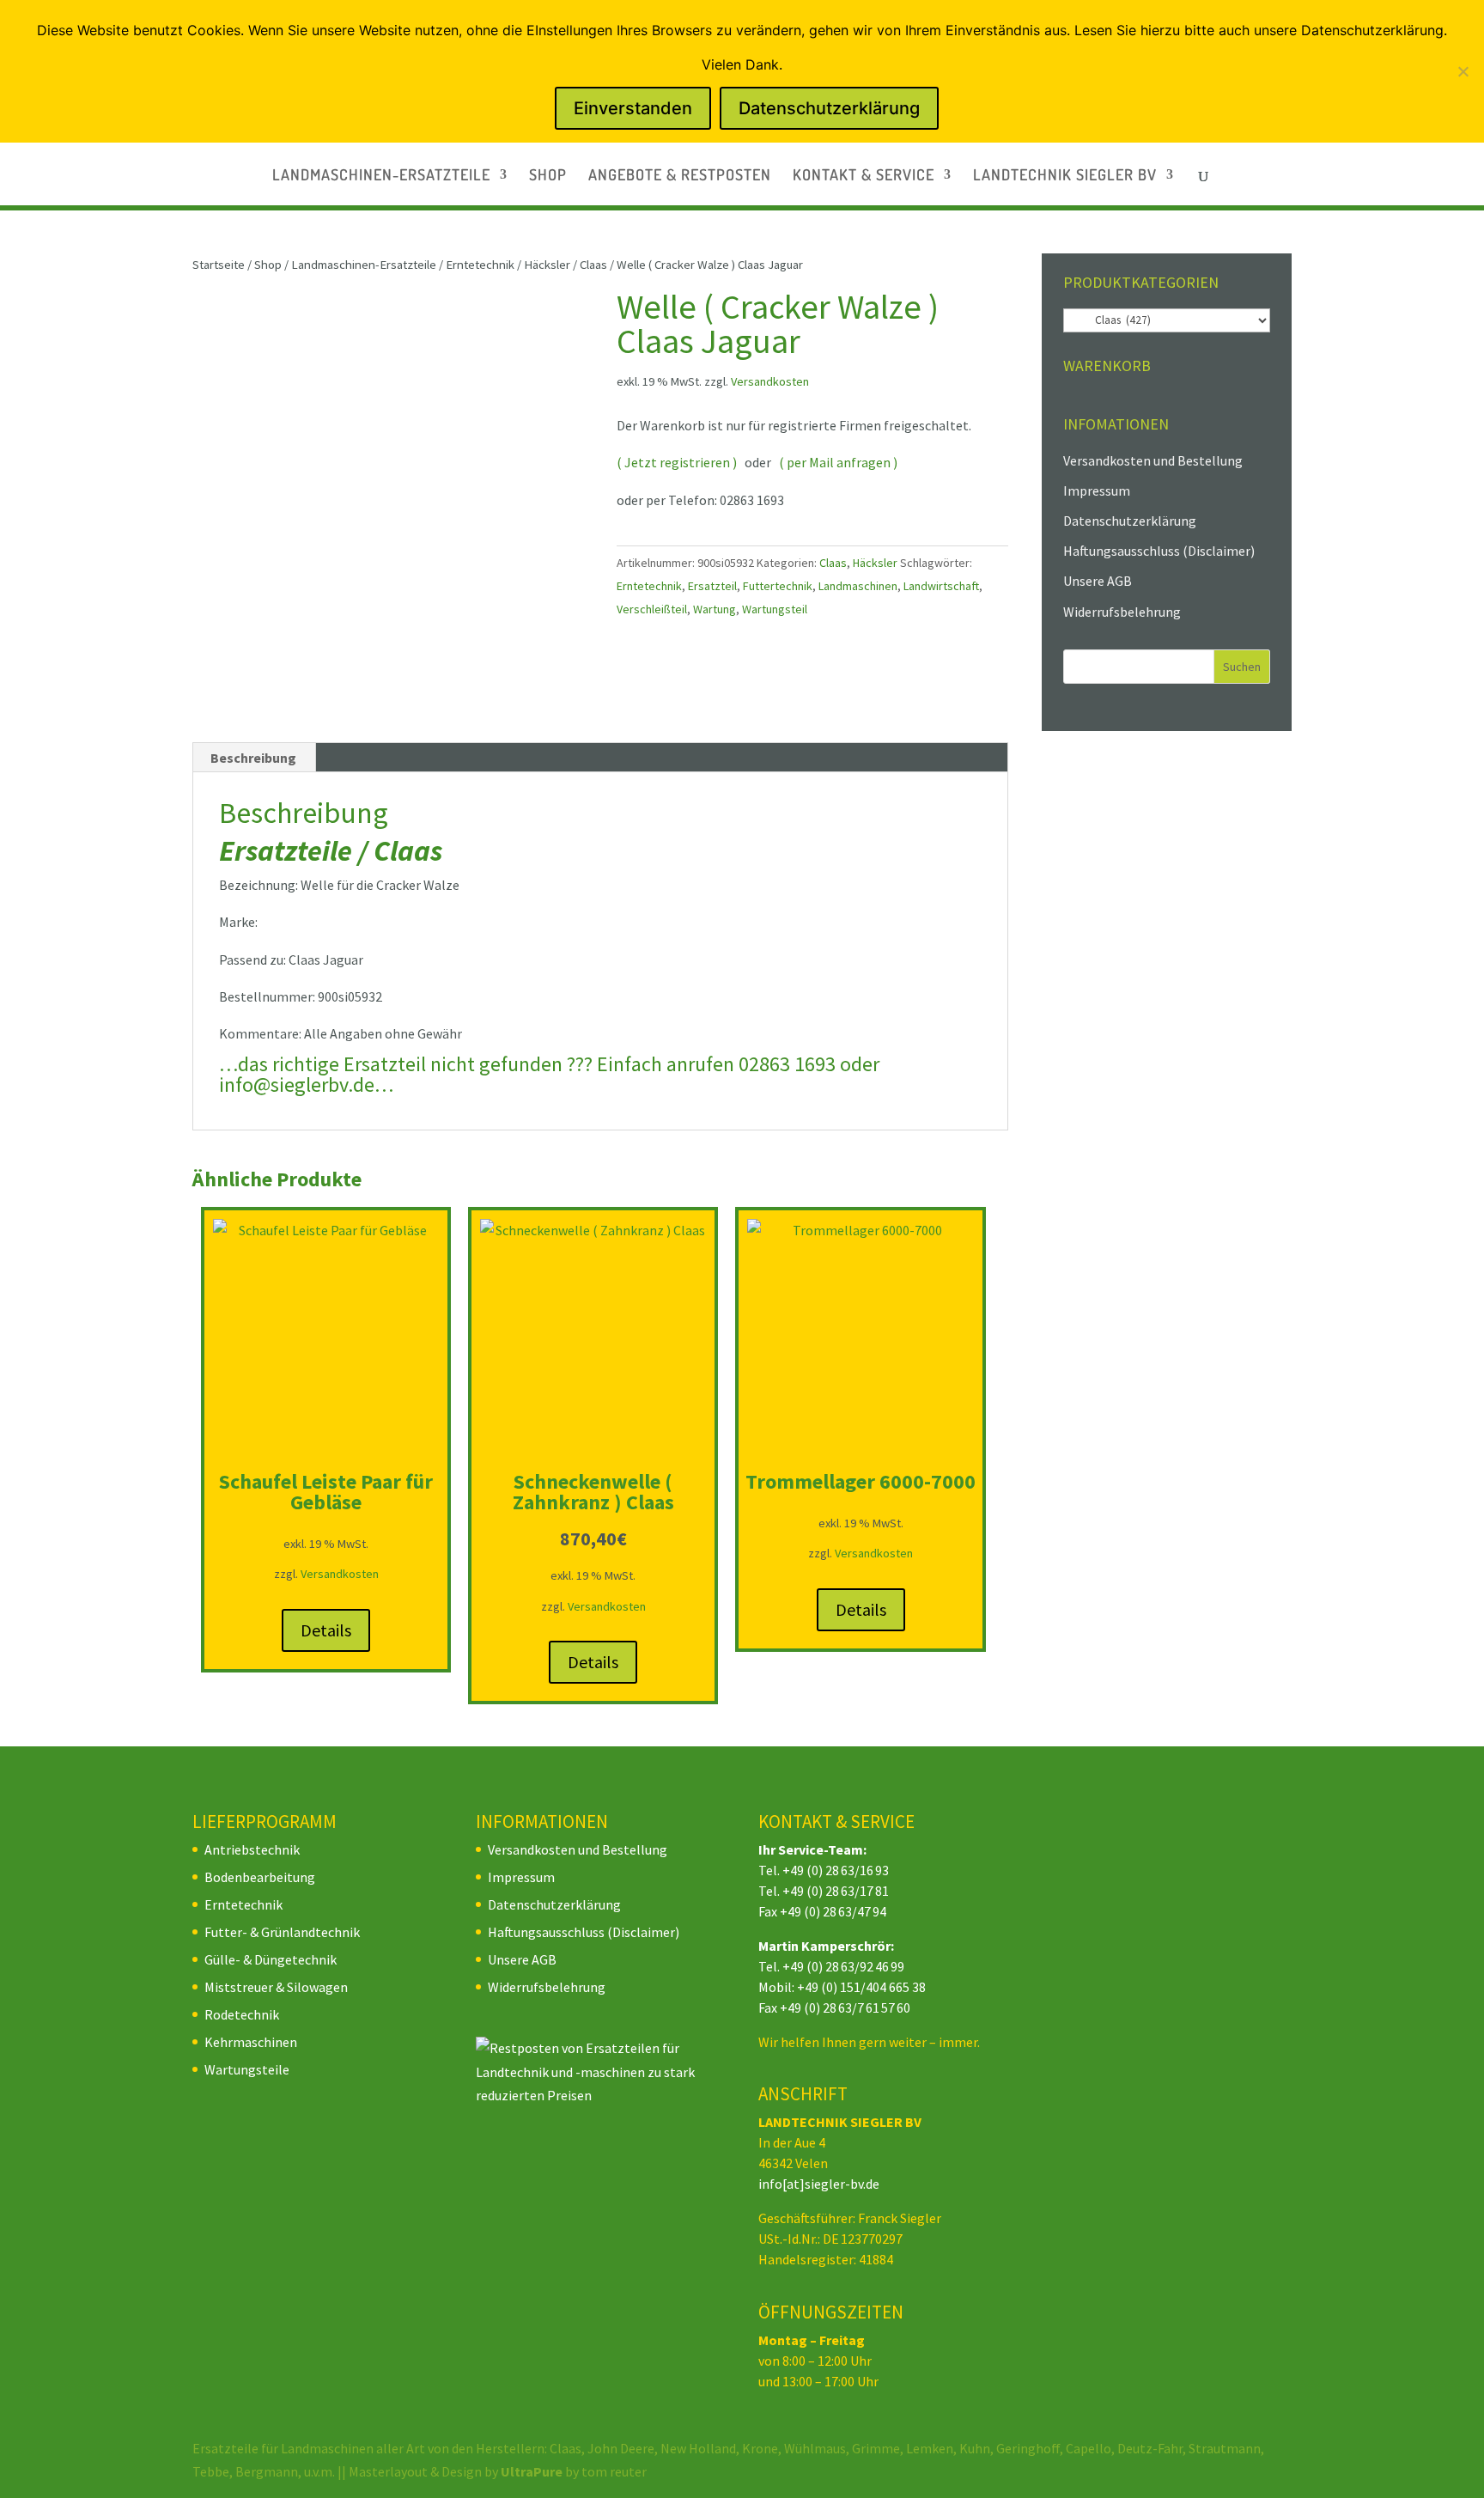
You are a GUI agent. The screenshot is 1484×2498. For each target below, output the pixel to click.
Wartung (715, 609)
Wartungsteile (247, 2069)
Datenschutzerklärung (1130, 521)
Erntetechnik (480, 265)
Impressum (1097, 490)
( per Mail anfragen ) (838, 462)
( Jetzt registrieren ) (677, 462)
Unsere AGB (1098, 581)
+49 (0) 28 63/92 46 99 (843, 1966)
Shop (268, 265)
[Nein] (1463, 71)
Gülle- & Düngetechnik (271, 1959)
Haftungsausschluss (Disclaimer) (1159, 551)
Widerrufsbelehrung (1122, 612)
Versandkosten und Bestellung (1153, 460)
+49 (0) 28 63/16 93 (836, 1870)
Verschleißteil (652, 609)
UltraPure (533, 2471)
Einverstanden (633, 108)
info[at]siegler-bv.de (819, 2184)
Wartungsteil (775, 609)
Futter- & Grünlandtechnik (282, 1932)
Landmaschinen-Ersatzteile (364, 265)
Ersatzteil (712, 586)
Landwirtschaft (941, 586)
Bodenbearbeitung (260, 1877)
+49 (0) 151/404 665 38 (861, 1987)
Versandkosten (770, 381)
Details (326, 1630)
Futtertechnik (778, 586)
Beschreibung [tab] (253, 758)
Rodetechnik (242, 2014)
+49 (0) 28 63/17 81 (836, 1891)
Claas (593, 265)
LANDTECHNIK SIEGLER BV (1065, 176)
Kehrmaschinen (251, 2042)
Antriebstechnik (252, 1849)
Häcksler (547, 265)
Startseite (219, 265)
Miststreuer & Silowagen (276, 1987)
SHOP (548, 176)
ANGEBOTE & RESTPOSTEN (680, 176)
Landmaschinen (858, 586)
